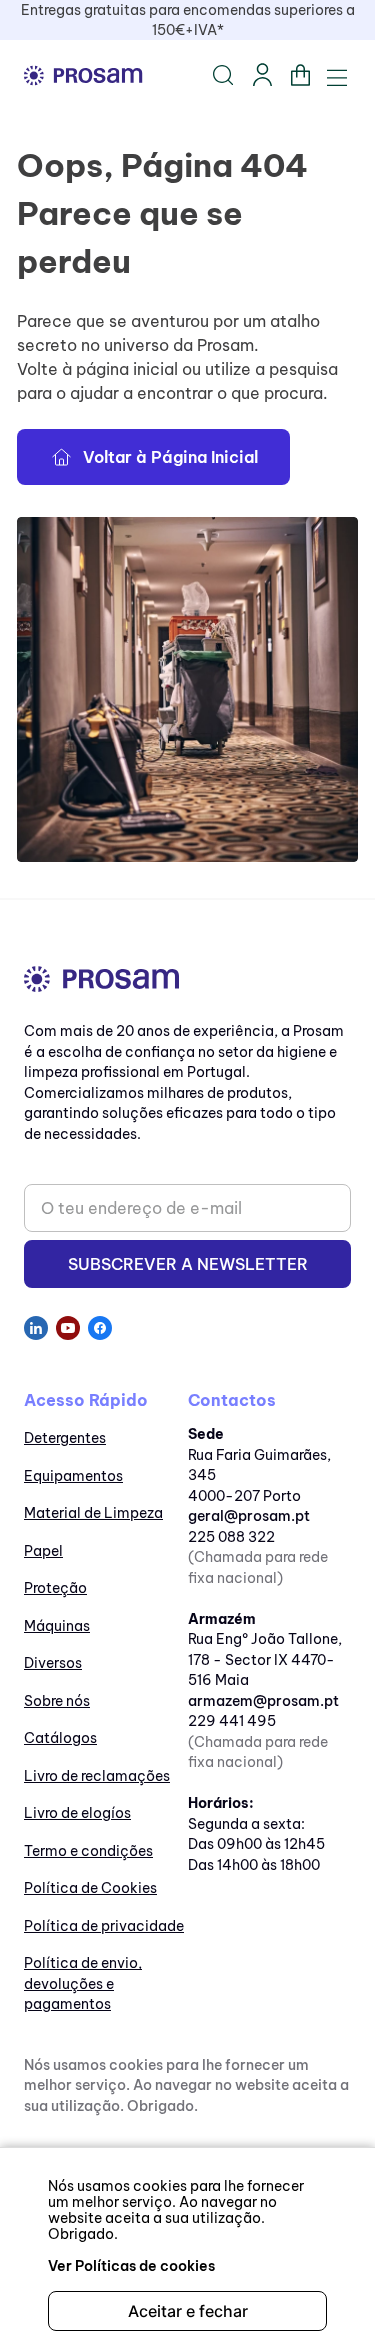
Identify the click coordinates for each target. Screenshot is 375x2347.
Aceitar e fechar (188, 2311)
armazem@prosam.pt (263, 1701)
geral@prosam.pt (249, 1516)
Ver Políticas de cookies (131, 2266)
